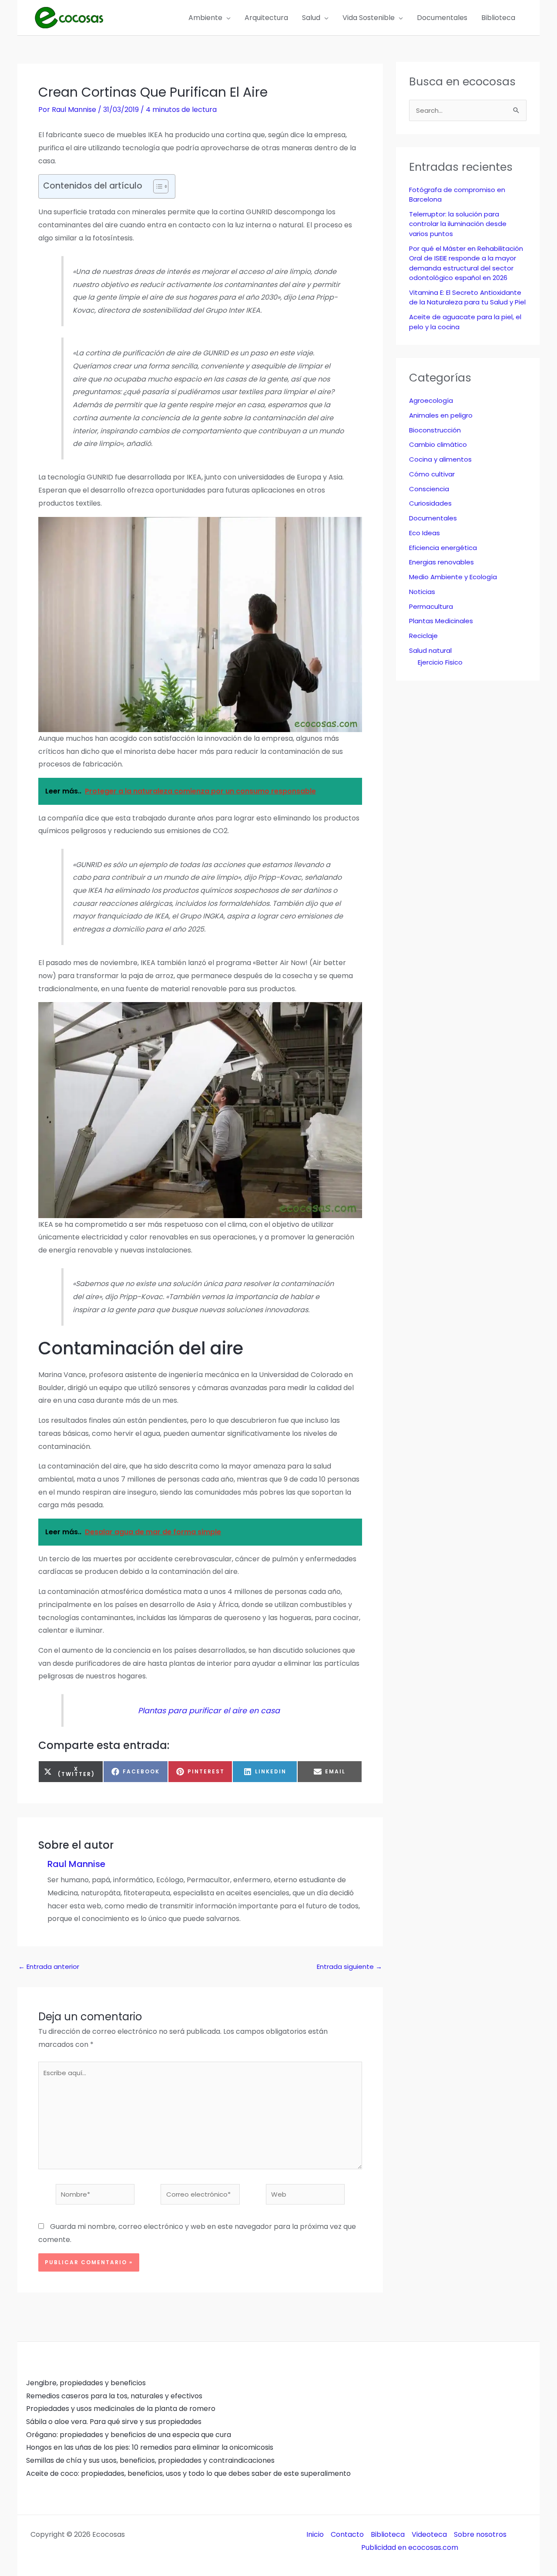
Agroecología (431, 400)
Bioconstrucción (435, 430)
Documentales (433, 518)
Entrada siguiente (349, 1967)
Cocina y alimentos (440, 459)
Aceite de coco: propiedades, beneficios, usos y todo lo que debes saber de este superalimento (188, 2473)
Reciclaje (423, 636)
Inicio (315, 2534)
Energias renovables (441, 562)
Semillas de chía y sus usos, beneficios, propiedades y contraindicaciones (150, 2460)
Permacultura (431, 606)
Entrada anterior (49, 1967)
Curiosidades (430, 503)
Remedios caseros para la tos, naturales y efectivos (114, 2396)
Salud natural (430, 650)
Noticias (422, 592)
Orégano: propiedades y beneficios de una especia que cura (129, 2435)
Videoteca (429, 2534)
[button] (226, 18)
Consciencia (429, 489)
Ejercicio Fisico (440, 662)
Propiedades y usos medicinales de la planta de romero (121, 2409)
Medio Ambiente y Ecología (453, 577)
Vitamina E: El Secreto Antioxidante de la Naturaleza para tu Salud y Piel (467, 297)
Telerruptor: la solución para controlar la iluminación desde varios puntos (458, 224)
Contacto (347, 2534)
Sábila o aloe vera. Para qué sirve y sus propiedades (114, 2422)
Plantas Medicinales (441, 621)
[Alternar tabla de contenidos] (156, 186)
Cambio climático (438, 444)
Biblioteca (388, 2534)
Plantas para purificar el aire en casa (209, 1711)
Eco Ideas (424, 533)
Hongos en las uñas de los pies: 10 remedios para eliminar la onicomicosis (150, 2447)
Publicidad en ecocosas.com (410, 2547)
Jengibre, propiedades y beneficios (86, 2383)
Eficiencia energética (443, 548)
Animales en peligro (441, 415)
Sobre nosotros (480, 2534)
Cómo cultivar (432, 474)
